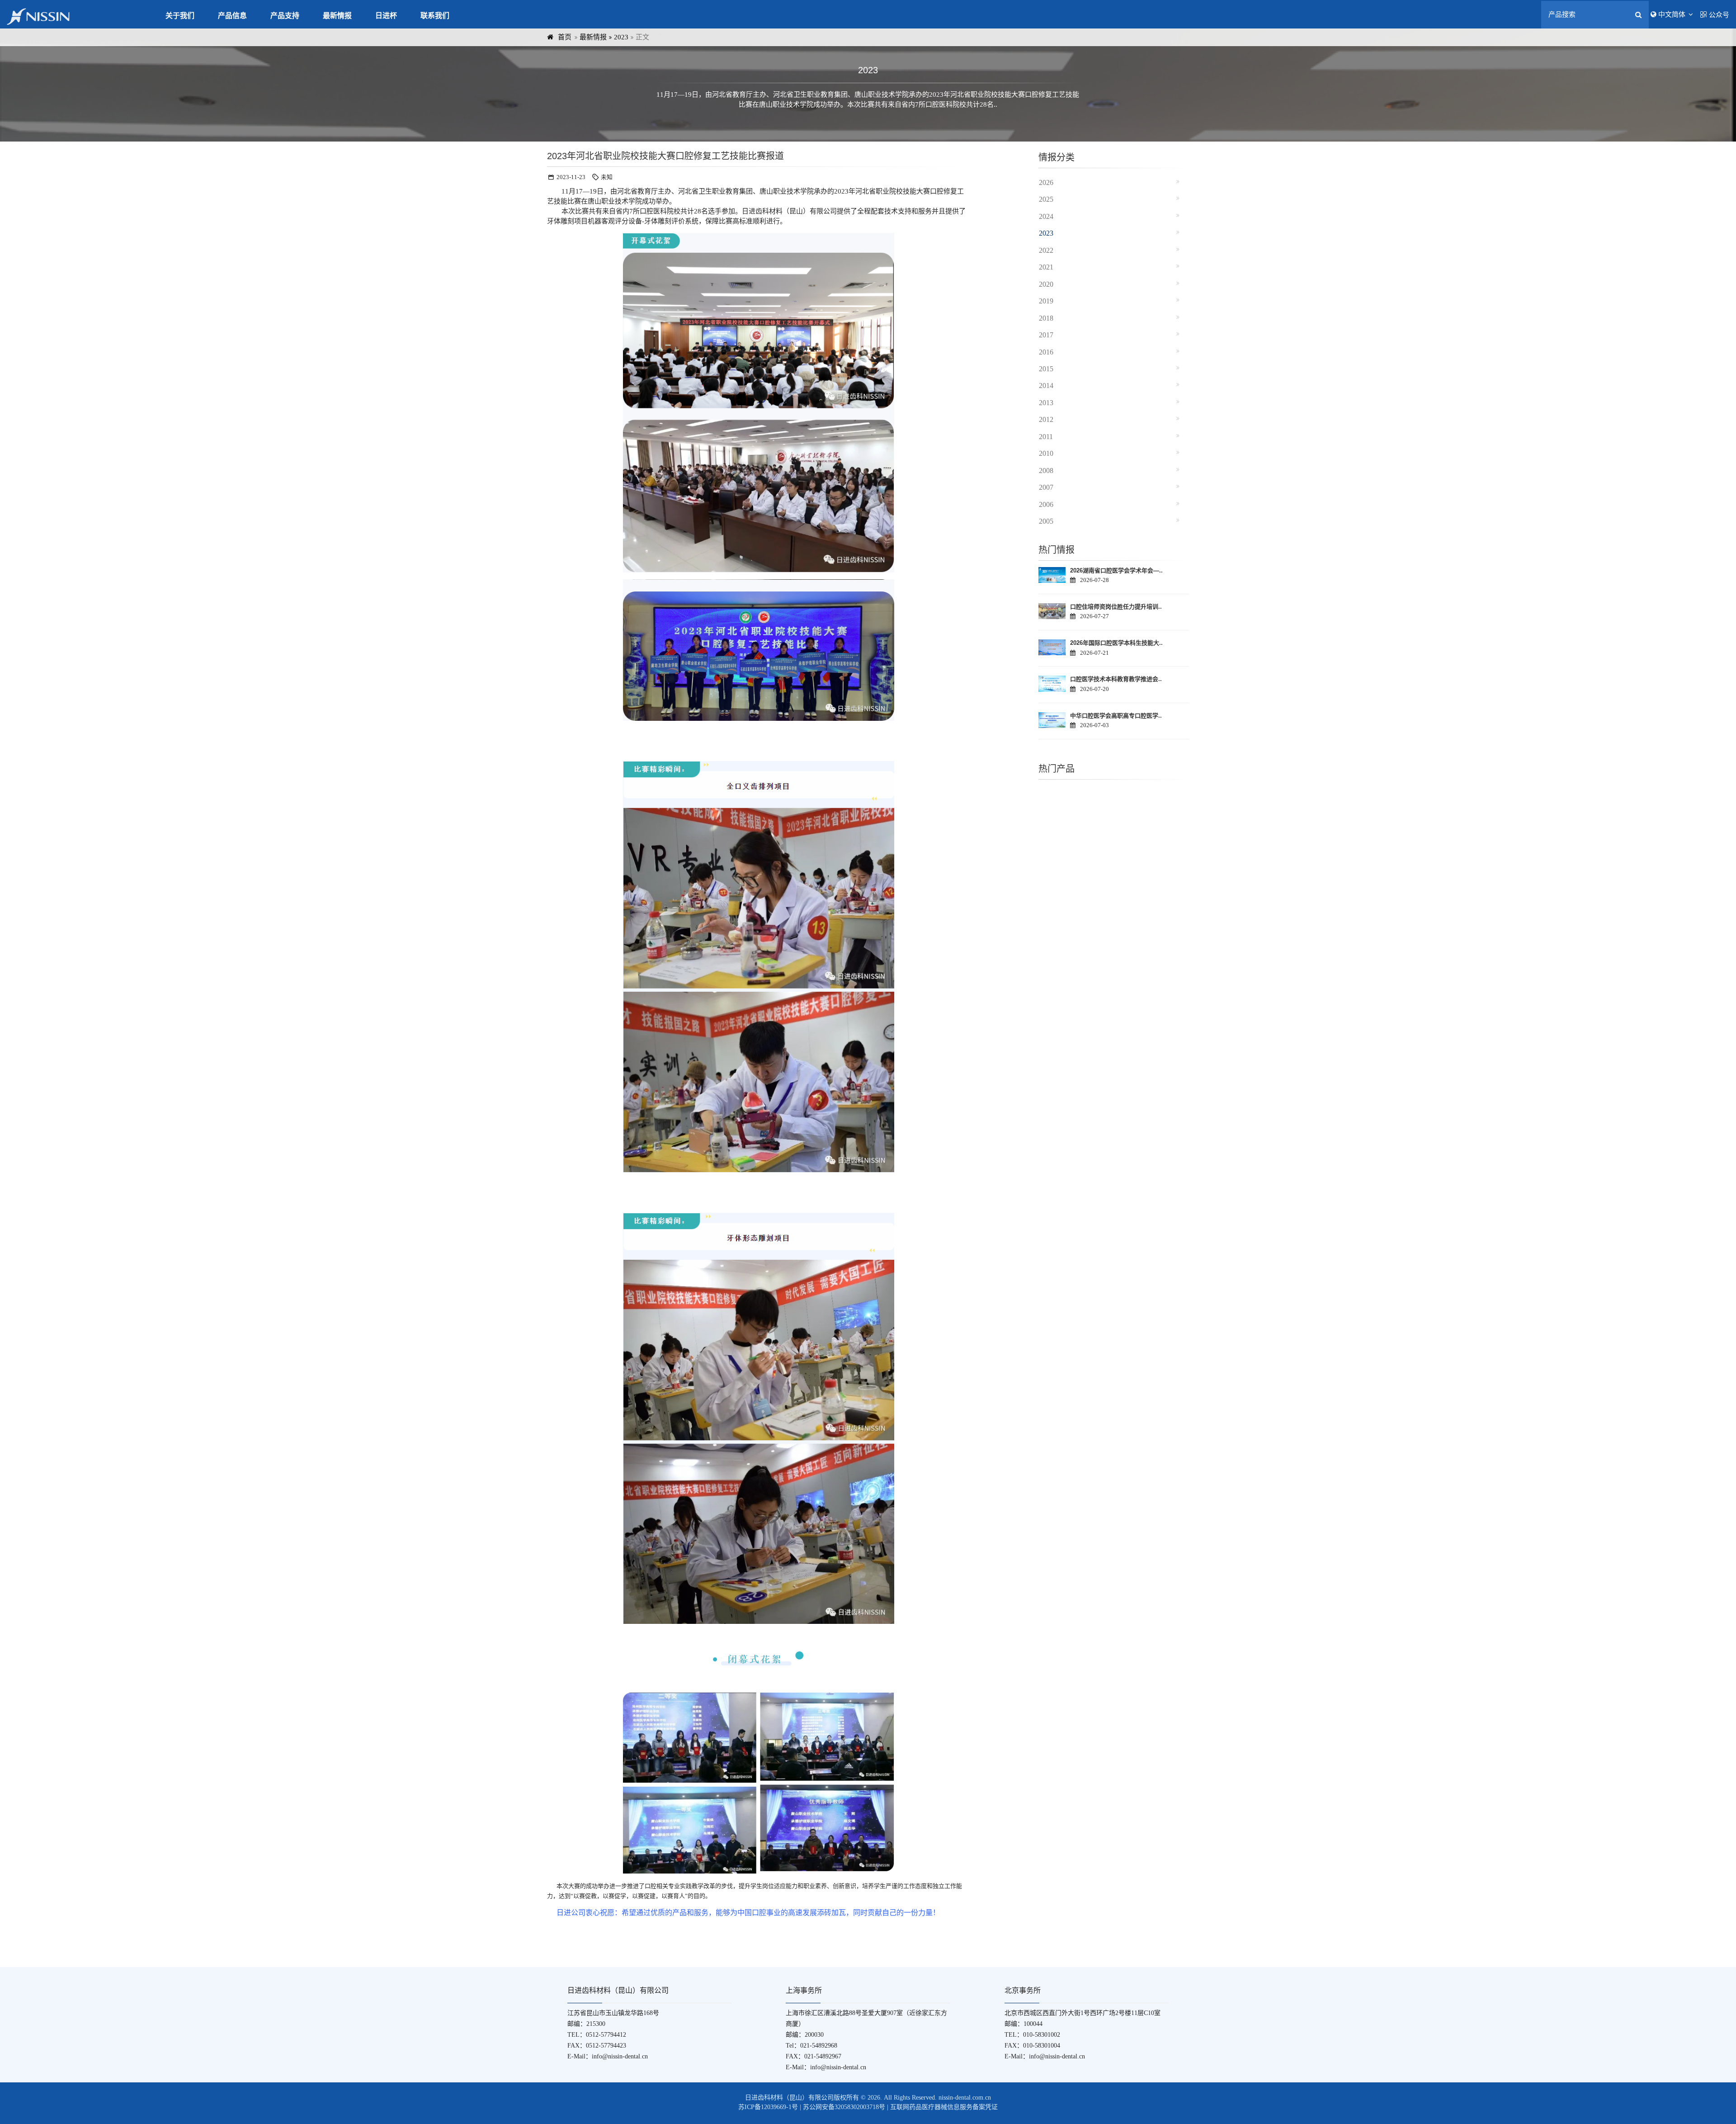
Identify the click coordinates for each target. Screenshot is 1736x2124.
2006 (1046, 504)
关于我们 (180, 16)
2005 (1046, 521)
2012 (1046, 419)
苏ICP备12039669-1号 (768, 2107)
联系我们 (435, 16)
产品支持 (285, 16)
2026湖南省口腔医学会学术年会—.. (1116, 570)
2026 (1046, 182)
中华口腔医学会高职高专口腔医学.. (1116, 716)
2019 (1046, 301)
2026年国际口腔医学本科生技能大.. (1116, 643)
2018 (1046, 318)
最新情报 (337, 16)
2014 (1046, 386)
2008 (1046, 471)
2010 (1046, 453)
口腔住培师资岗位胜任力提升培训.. (1116, 607)
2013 (1046, 403)
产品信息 (232, 16)
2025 (1046, 199)
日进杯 (386, 16)
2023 (621, 37)
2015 (1046, 369)
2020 (1046, 284)
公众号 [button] (1719, 15)
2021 (1046, 267)
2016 (1046, 352)
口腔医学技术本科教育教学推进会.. (1116, 679)
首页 (565, 37)
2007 (1046, 487)
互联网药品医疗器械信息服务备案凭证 (944, 2107)
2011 (1046, 437)
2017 (1046, 335)
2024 (1046, 216)
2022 (1046, 250)
